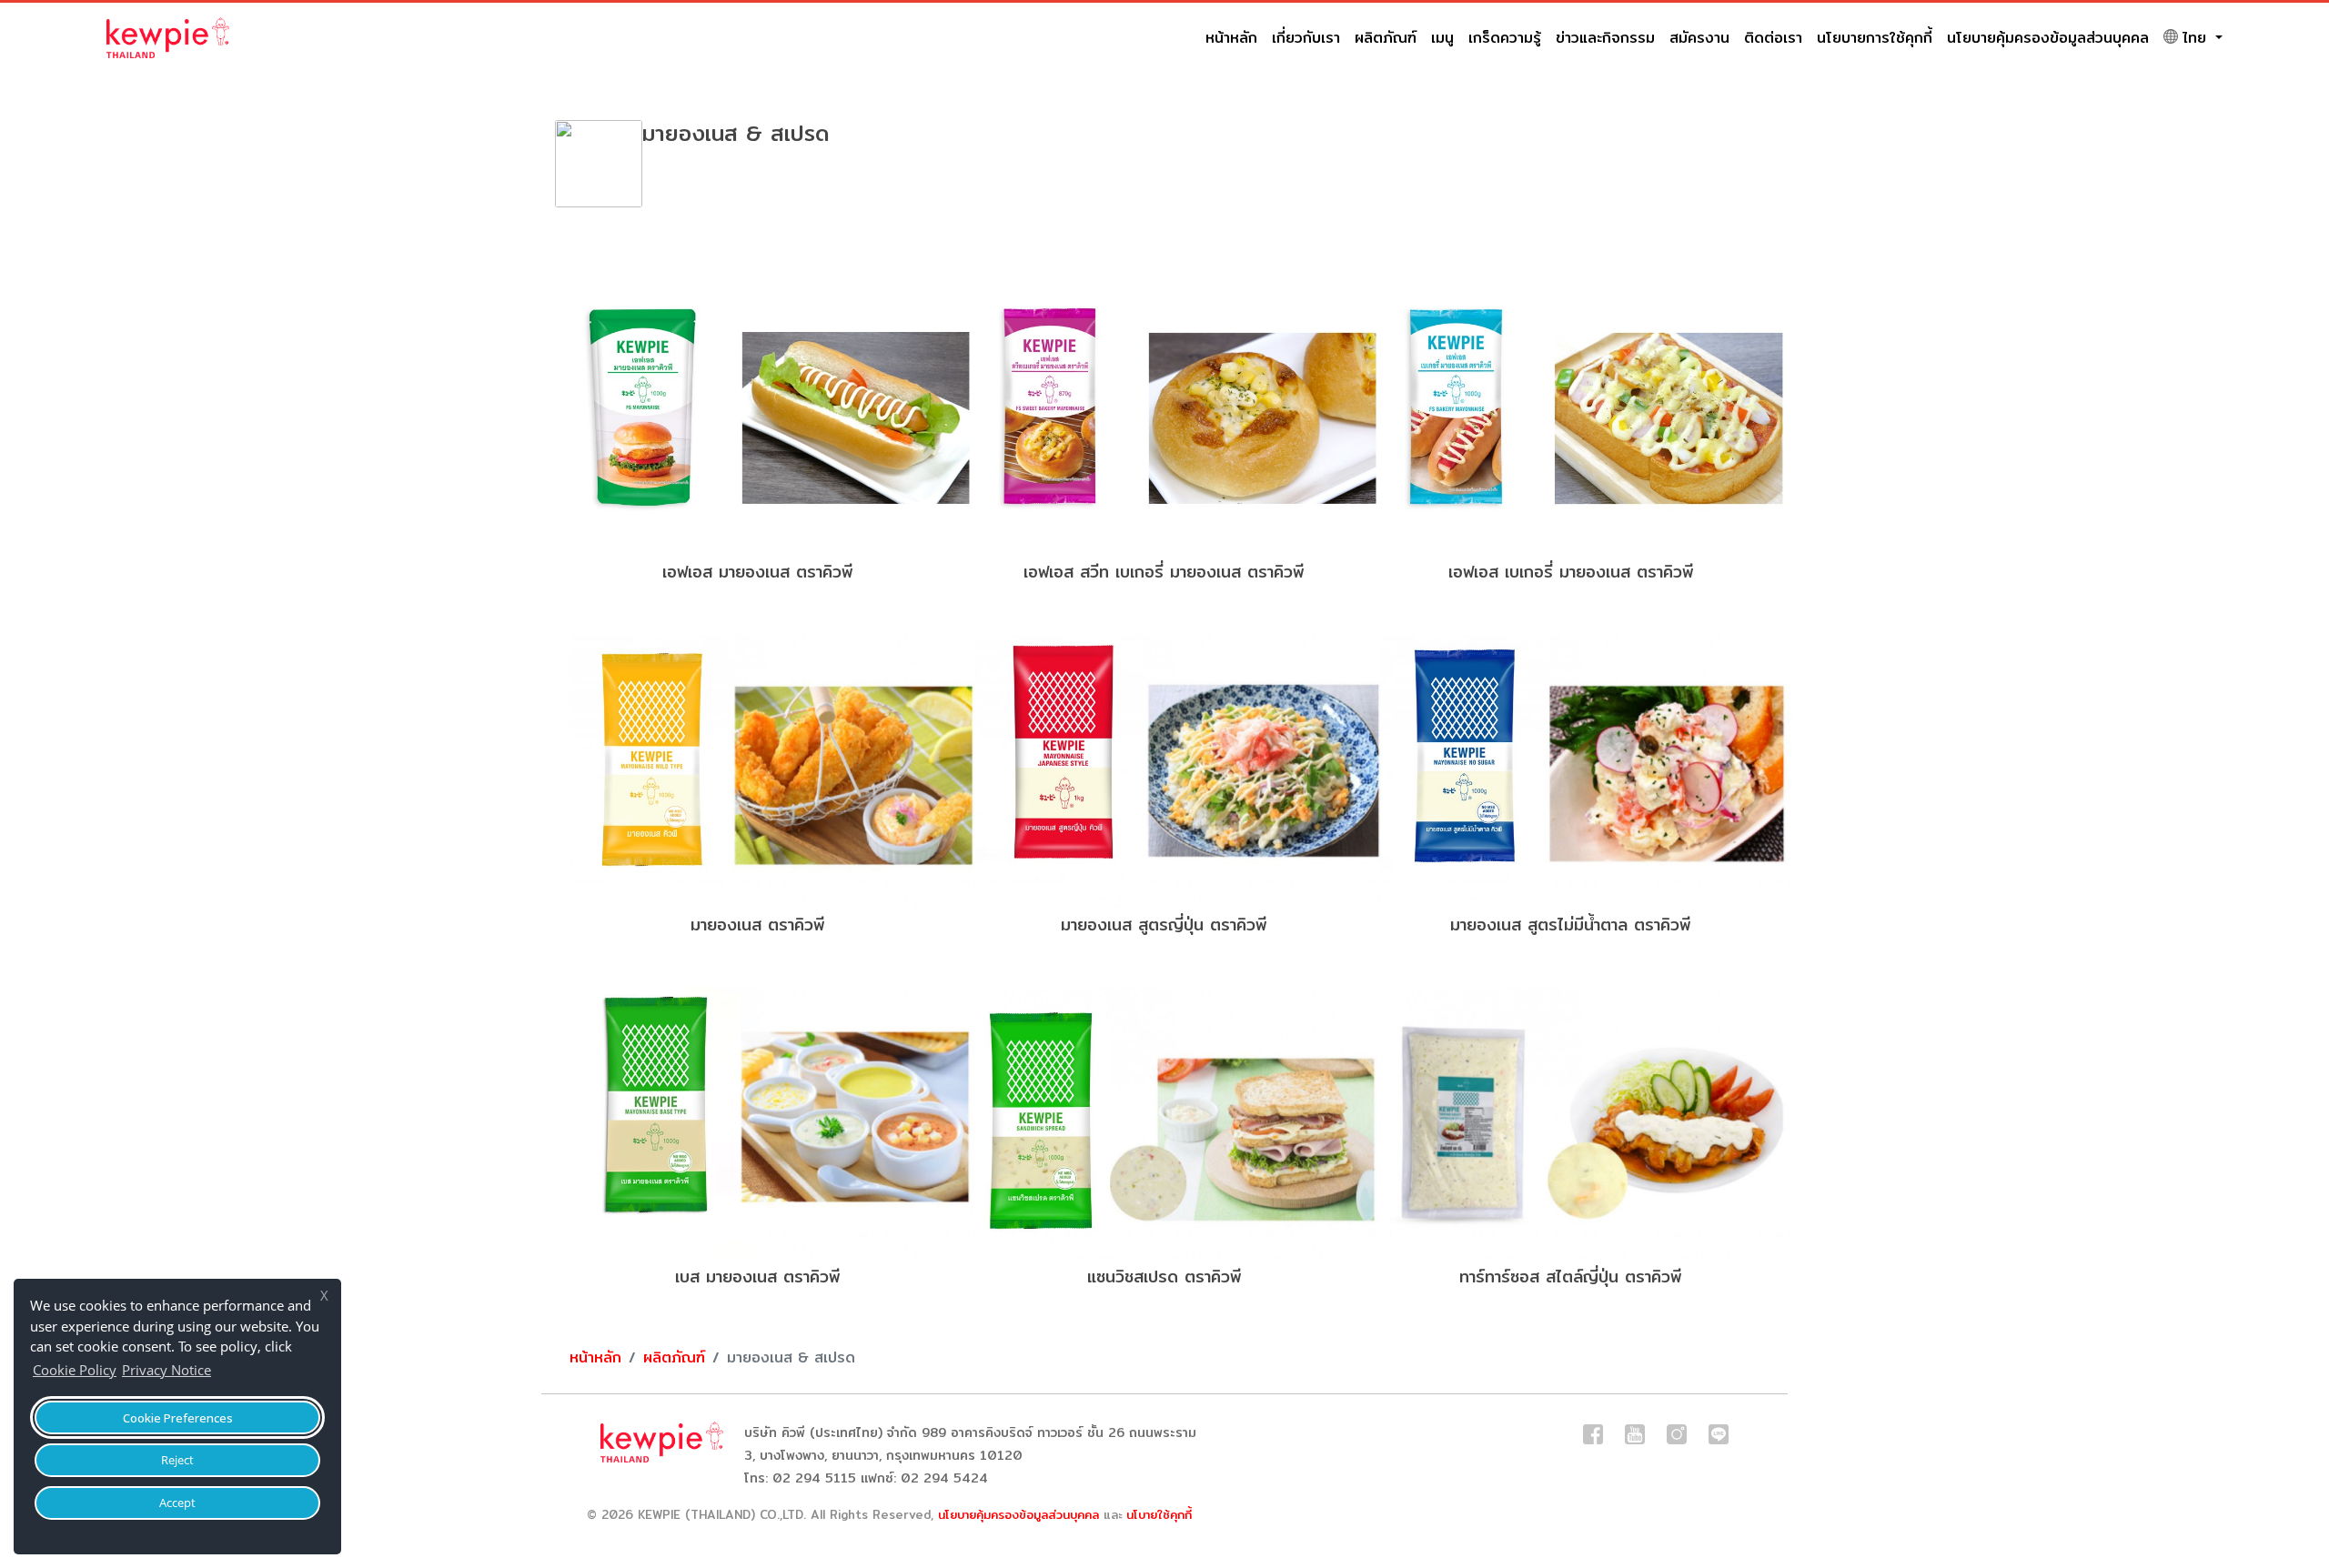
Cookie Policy (75, 1370)
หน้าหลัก (1231, 38)
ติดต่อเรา (1773, 38)
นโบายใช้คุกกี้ (1159, 1514)
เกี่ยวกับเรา (1306, 38)
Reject (177, 1460)
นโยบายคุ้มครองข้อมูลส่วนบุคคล (2048, 38)
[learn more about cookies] (220, 1372)
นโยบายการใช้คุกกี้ (1875, 38)
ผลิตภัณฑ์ (1386, 38)
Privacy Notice (166, 1370)
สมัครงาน (1699, 38)
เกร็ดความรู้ (1505, 38)
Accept (177, 1503)
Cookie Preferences (178, 1418)
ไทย (2197, 38)
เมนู (1442, 38)
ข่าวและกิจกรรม (1605, 38)
